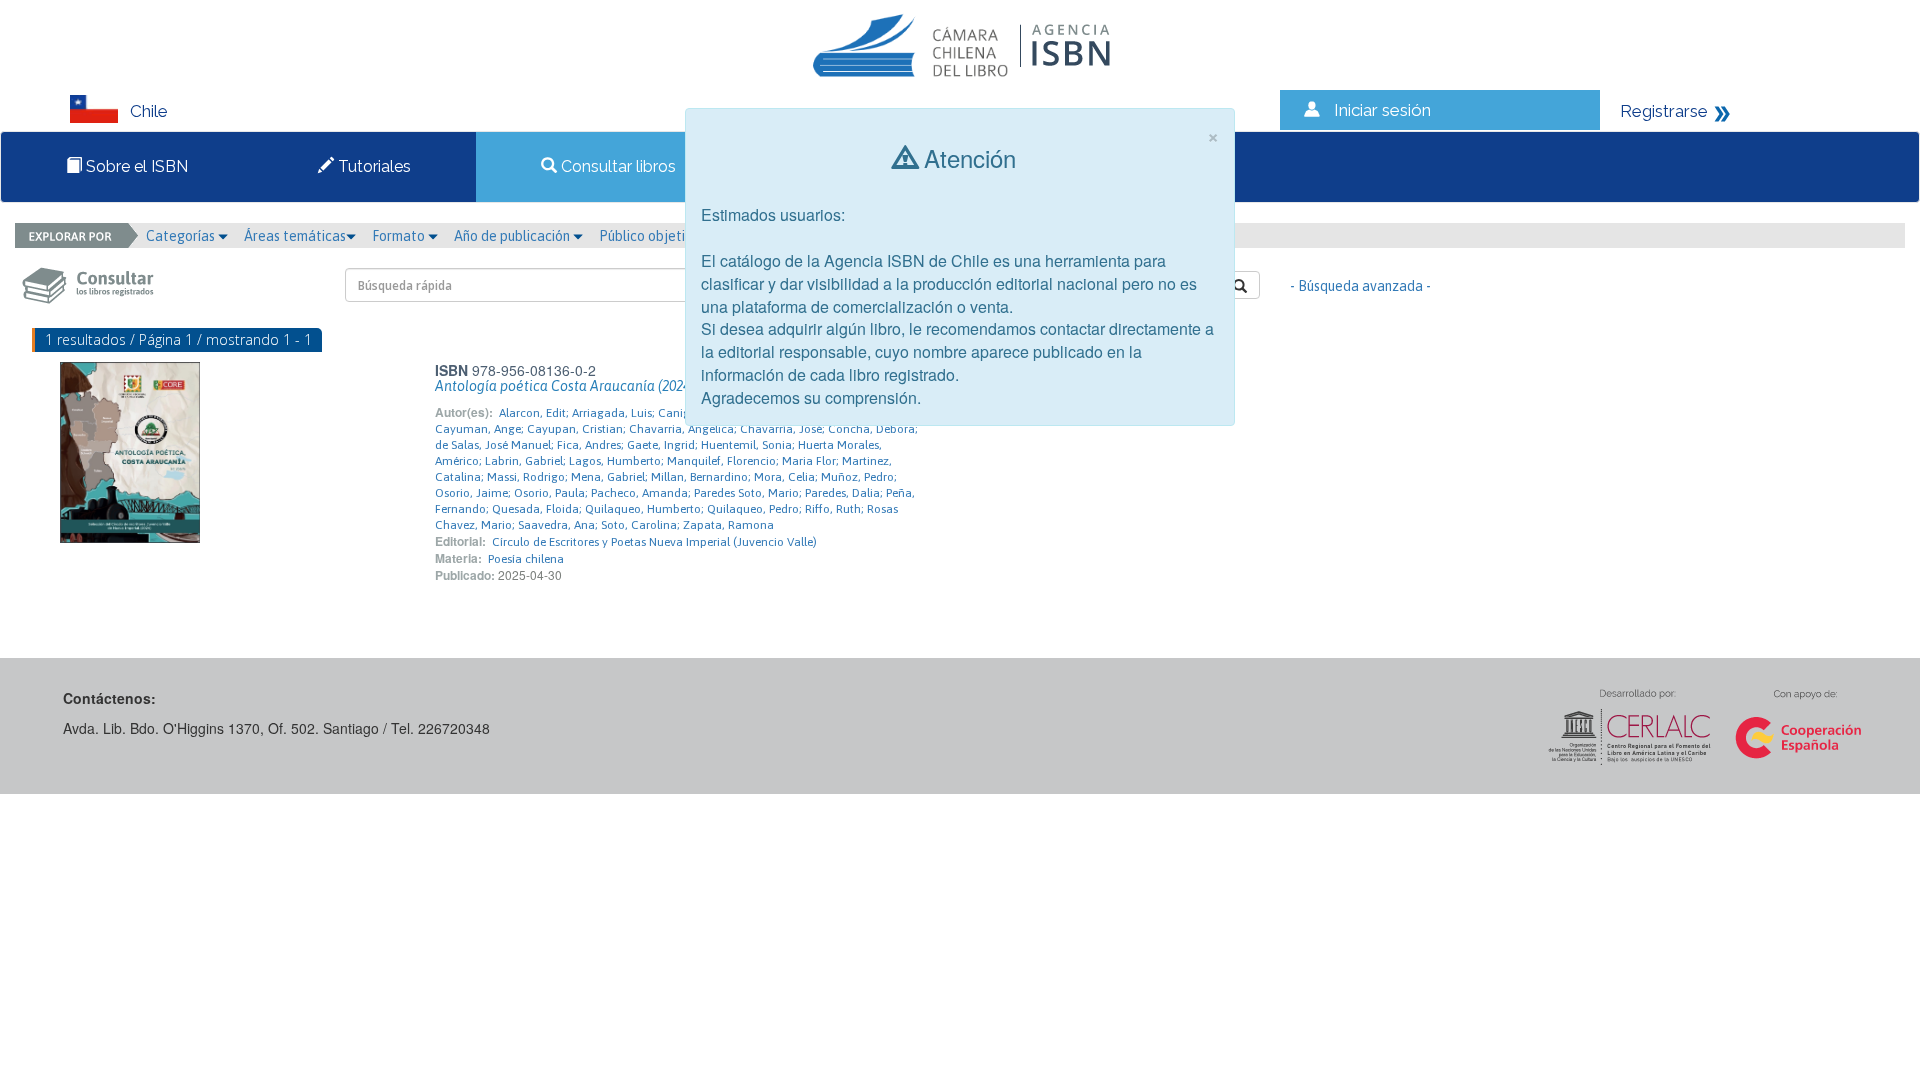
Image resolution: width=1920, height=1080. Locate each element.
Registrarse (1664, 111)
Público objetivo (649, 236)
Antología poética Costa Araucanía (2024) (564, 386)
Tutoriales (372, 166)
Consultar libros (616, 166)
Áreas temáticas (295, 236)
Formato (400, 236)
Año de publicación (513, 236)
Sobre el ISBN (135, 166)
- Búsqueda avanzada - (1360, 286)
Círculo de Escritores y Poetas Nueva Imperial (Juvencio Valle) (654, 542)
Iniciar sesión (1382, 110)
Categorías (182, 236)
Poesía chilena (526, 559)
